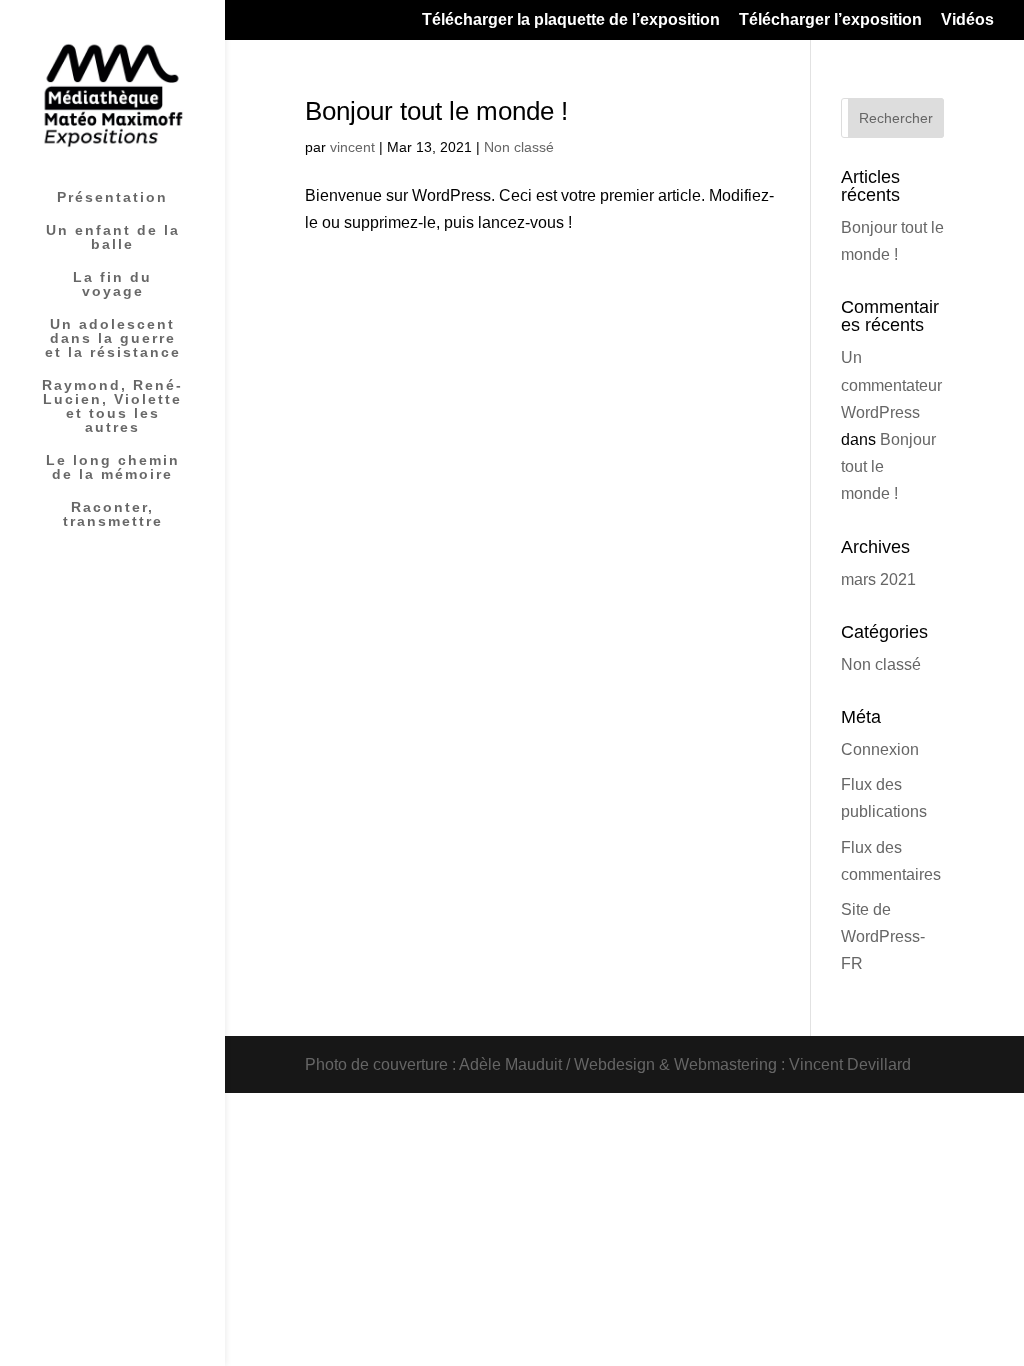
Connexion (880, 749)
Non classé (519, 147)
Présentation (112, 197)
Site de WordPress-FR (883, 936)
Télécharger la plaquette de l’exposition (571, 20)
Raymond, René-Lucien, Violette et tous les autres (112, 406)
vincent (352, 147)
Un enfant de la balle (113, 237)
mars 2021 (878, 579)
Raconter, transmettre (113, 514)
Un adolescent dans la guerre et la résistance (113, 338)
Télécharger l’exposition (830, 20)
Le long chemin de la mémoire (113, 467)
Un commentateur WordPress (891, 384)
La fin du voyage (112, 284)
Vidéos (967, 20)
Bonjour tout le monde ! (436, 111)
